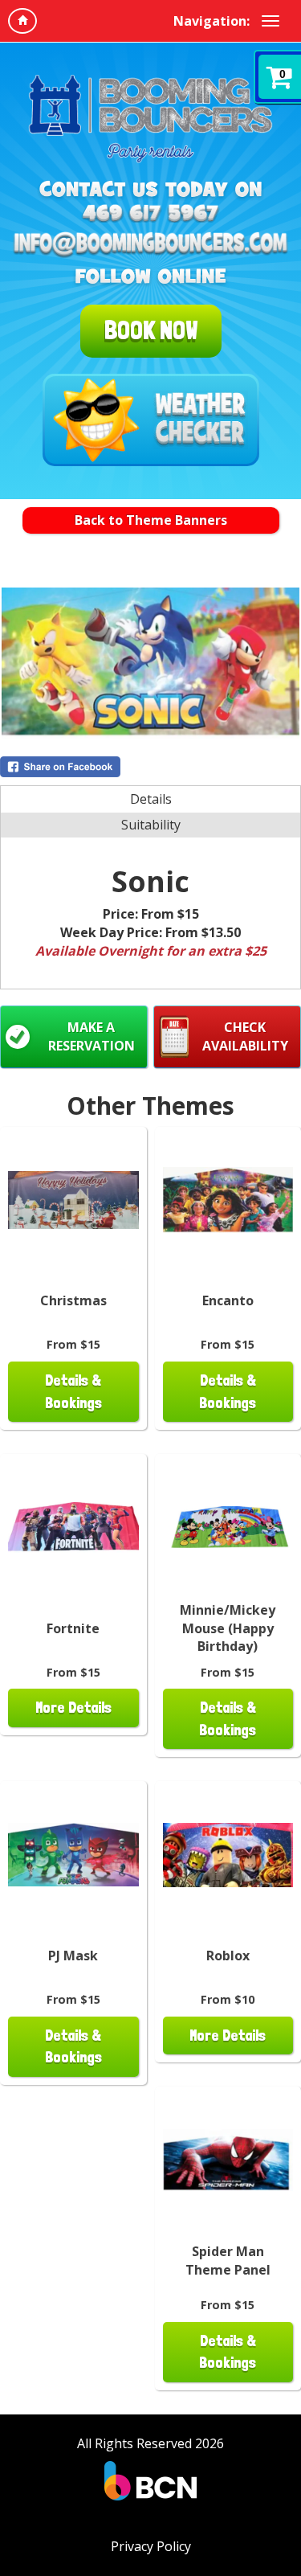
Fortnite (73, 1628)
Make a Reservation (92, 1036)
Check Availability (245, 1036)
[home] (22, 21)
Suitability (151, 825)
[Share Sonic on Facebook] (150, 767)
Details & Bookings (73, 1391)
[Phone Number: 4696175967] (150, 213)
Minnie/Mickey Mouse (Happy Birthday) (228, 1628)
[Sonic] (150, 663)
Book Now (151, 330)
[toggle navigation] (270, 21)
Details (151, 799)
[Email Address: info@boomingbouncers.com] (150, 245)
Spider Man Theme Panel (228, 2261)
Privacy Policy (151, 2546)
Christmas (73, 1300)
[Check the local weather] (151, 420)
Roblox (228, 1956)
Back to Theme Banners (151, 520)
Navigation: (212, 21)
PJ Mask (73, 1956)
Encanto (228, 1300)
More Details (73, 1708)
